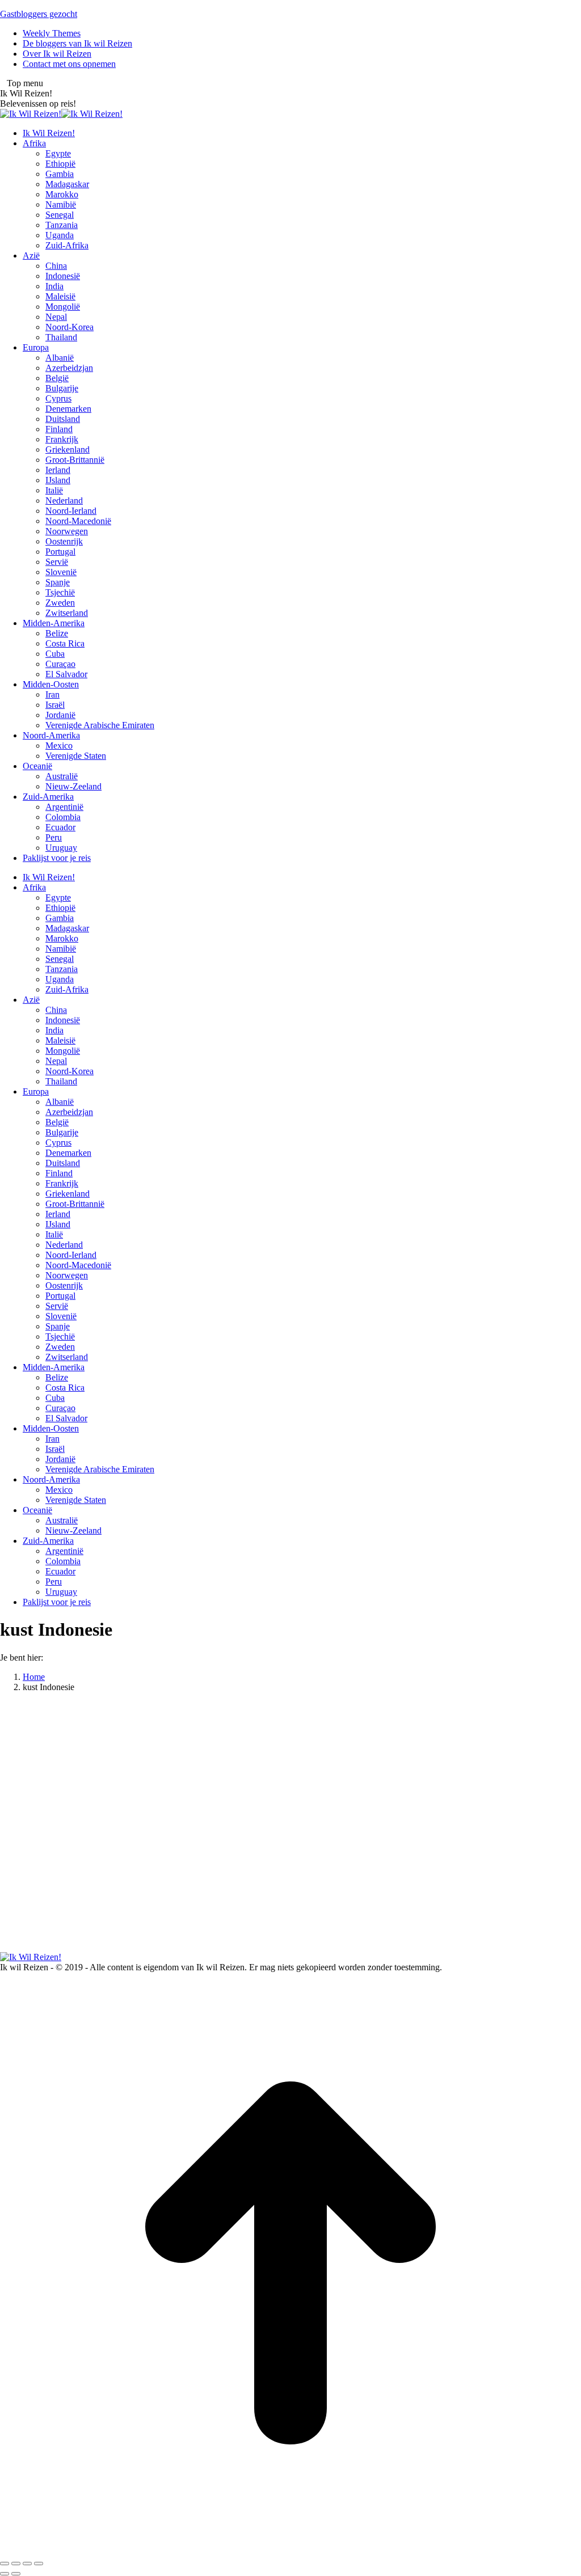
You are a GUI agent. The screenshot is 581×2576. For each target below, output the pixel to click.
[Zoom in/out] (39, 2564)
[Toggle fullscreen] (27, 2564)
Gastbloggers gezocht (39, 14)
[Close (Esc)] (5, 2564)
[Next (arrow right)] (16, 2574)
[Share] (16, 2564)
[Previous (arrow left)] (5, 2574)
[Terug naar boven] (290, 2550)
